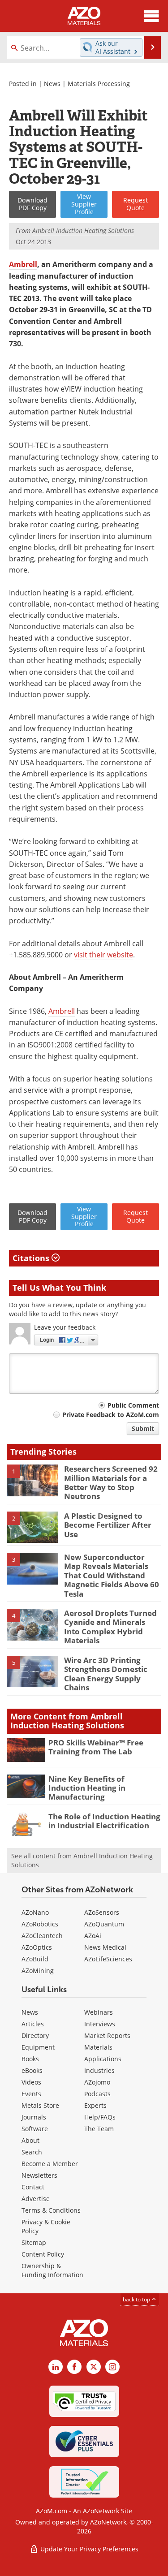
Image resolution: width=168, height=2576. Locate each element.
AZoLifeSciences (108, 1959)
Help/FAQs (100, 2117)
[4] (32, 1624)
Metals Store (40, 2105)
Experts (95, 2105)
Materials (98, 2047)
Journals (34, 2117)
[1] (32, 1480)
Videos (31, 2082)
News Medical (105, 1947)
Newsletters (39, 2175)
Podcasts (97, 2094)
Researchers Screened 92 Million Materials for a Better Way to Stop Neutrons (111, 1482)
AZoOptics (37, 1947)
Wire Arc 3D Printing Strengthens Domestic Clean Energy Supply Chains (106, 1674)
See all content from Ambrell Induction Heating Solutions (82, 1860)
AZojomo (97, 2082)
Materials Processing (99, 84)
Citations (32, 1258)
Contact (33, 2187)
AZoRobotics (40, 1924)
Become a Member (50, 2164)
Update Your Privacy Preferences (88, 2549)
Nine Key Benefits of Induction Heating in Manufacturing (87, 1788)
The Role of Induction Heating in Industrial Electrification (104, 1821)
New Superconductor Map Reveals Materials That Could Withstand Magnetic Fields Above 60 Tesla (112, 1575)
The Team (99, 2129)
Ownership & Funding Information (52, 2270)
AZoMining (38, 1971)
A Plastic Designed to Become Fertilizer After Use (108, 1525)
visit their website (103, 955)
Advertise (36, 2199)
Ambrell (23, 264)
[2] (32, 1527)
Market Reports (107, 2035)
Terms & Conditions (51, 2210)
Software (35, 2129)
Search (32, 2152)
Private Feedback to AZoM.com (111, 1415)
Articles (33, 2024)
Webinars (99, 2012)
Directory (35, 2035)
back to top (137, 2299)
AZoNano (35, 1912)
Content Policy (43, 2254)
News (52, 84)
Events (31, 2094)
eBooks (32, 2070)
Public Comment (133, 1405)
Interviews (100, 2024)
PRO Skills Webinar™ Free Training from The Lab (96, 1747)
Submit (143, 1428)
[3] (32, 1568)
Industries (99, 2070)
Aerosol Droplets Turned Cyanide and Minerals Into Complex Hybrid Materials (110, 1627)
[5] (32, 1671)
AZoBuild (35, 1959)
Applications (103, 2059)
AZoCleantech (42, 1936)
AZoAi (93, 1936)
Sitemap (34, 2242)
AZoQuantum (104, 1924)
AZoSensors (102, 1912)
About (30, 2140)
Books (30, 2059)
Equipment (38, 2047)
